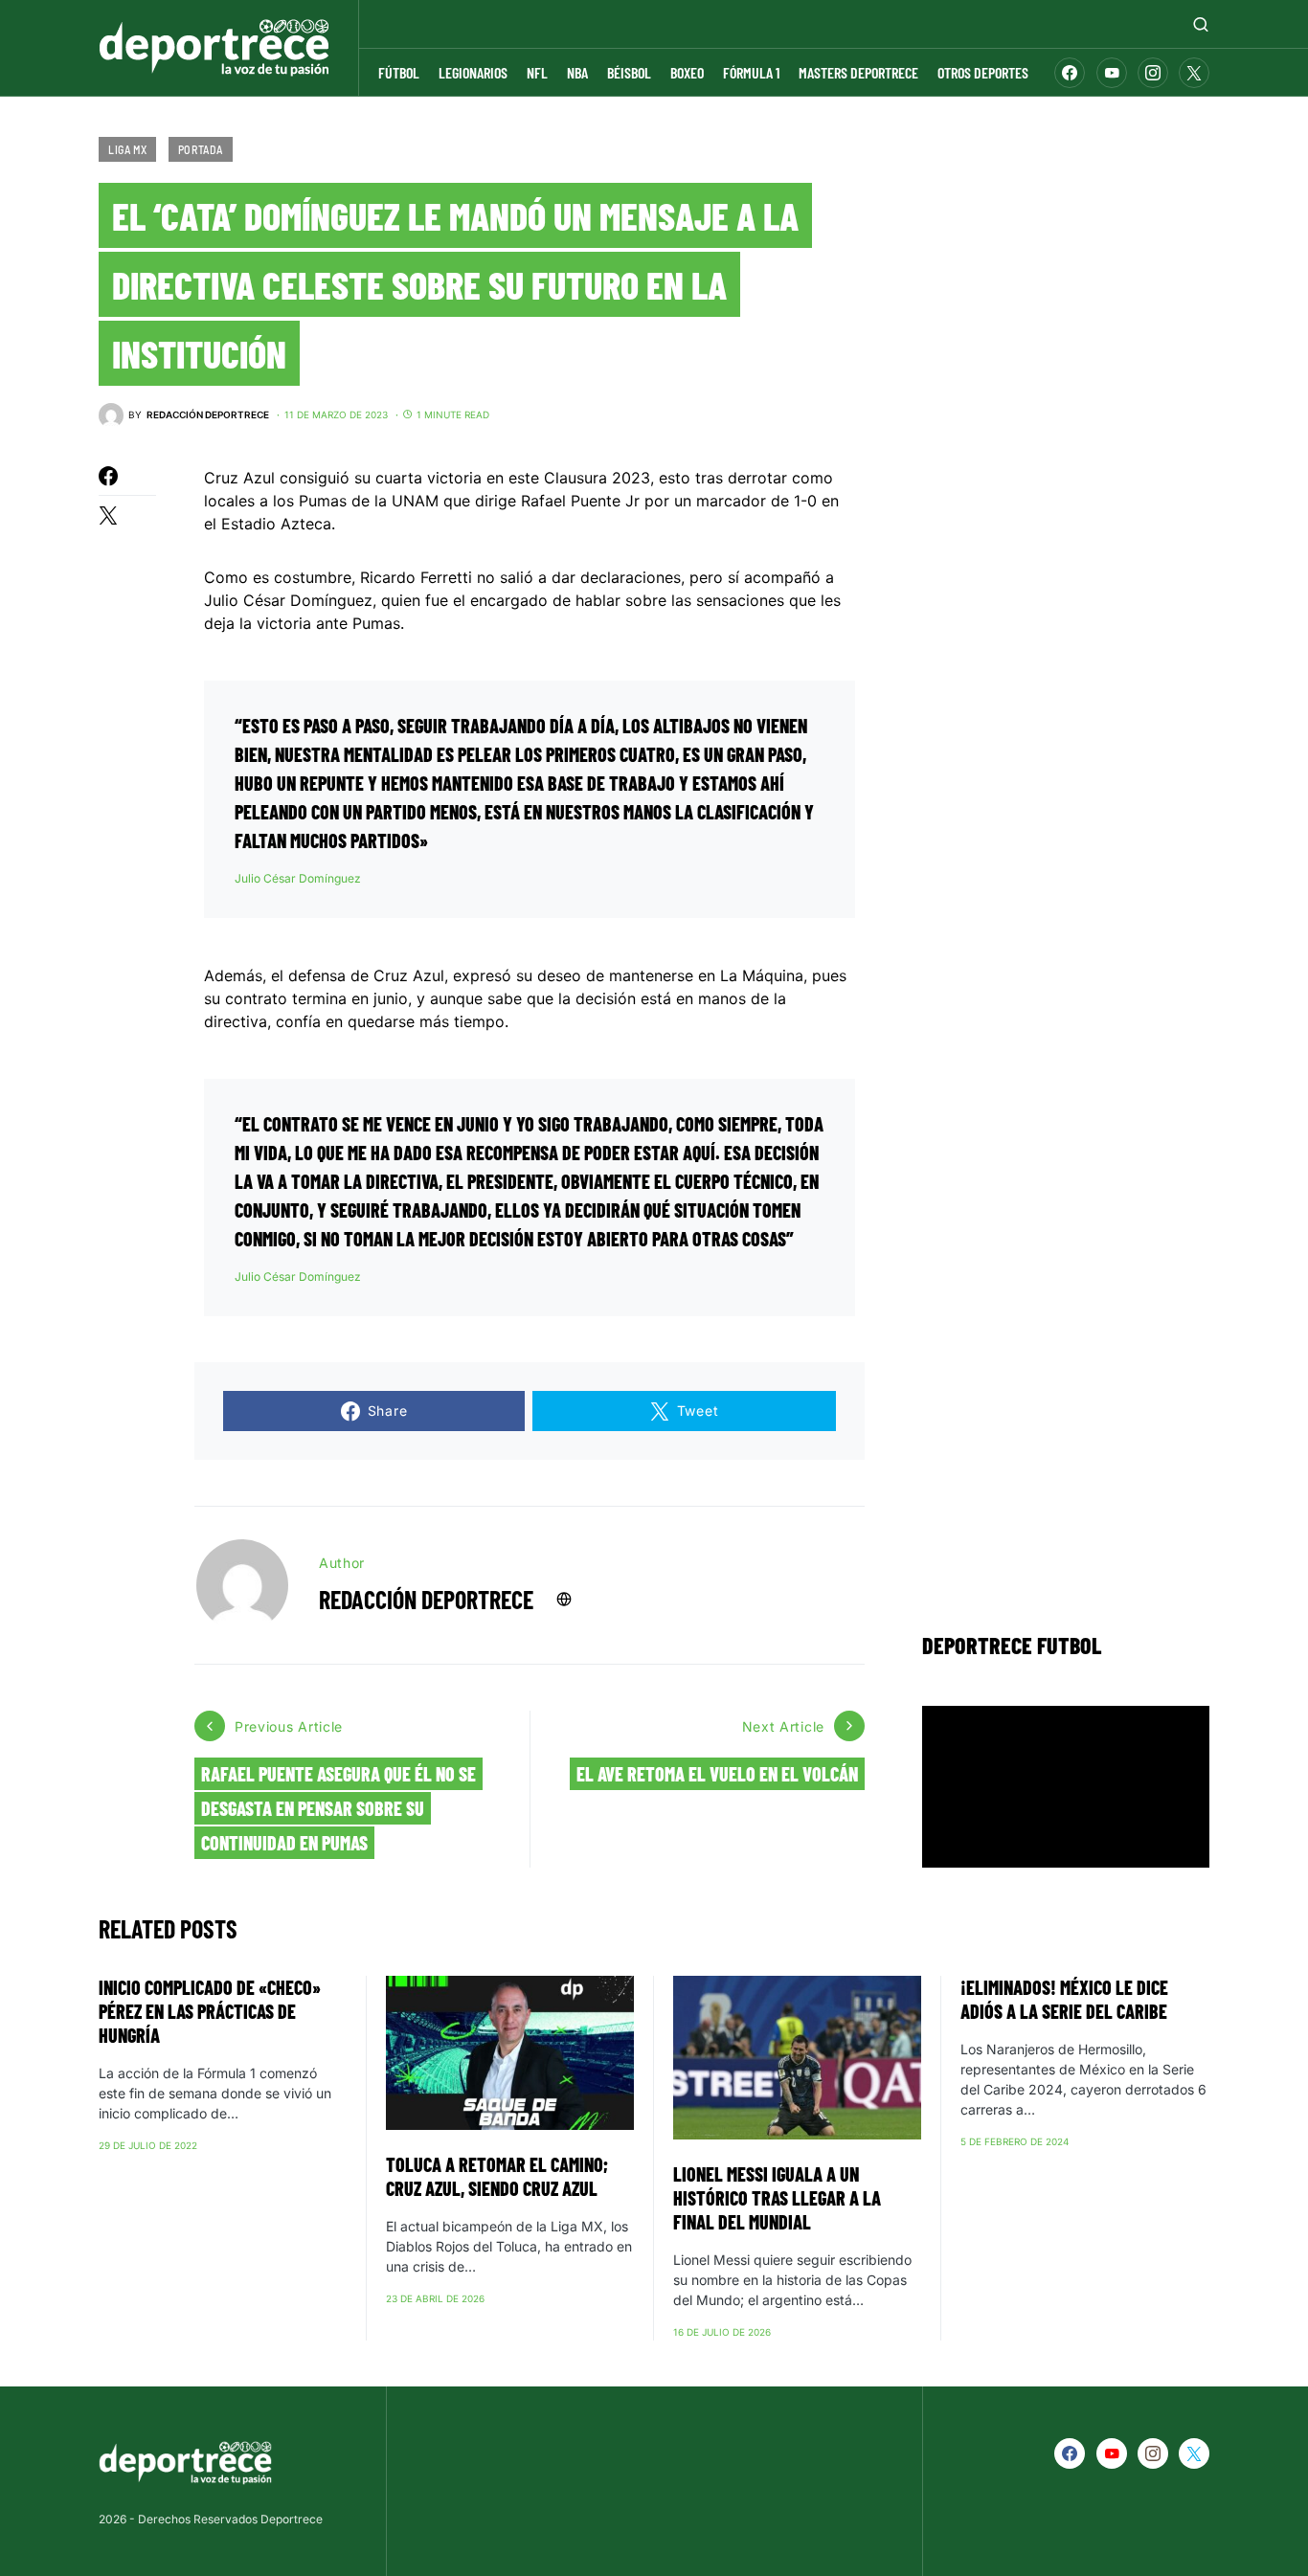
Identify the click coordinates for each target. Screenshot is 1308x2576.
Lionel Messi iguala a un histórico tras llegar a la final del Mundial (777, 2198)
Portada (201, 149)
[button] (1201, 24)
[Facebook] (1070, 73)
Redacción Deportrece (426, 1599)
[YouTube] (1112, 73)
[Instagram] (1153, 73)
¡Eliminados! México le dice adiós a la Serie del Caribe (1064, 1999)
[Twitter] (1194, 73)
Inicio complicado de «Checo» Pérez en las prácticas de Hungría (210, 2011)
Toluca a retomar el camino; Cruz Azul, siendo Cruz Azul (497, 2176)
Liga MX (127, 149)
